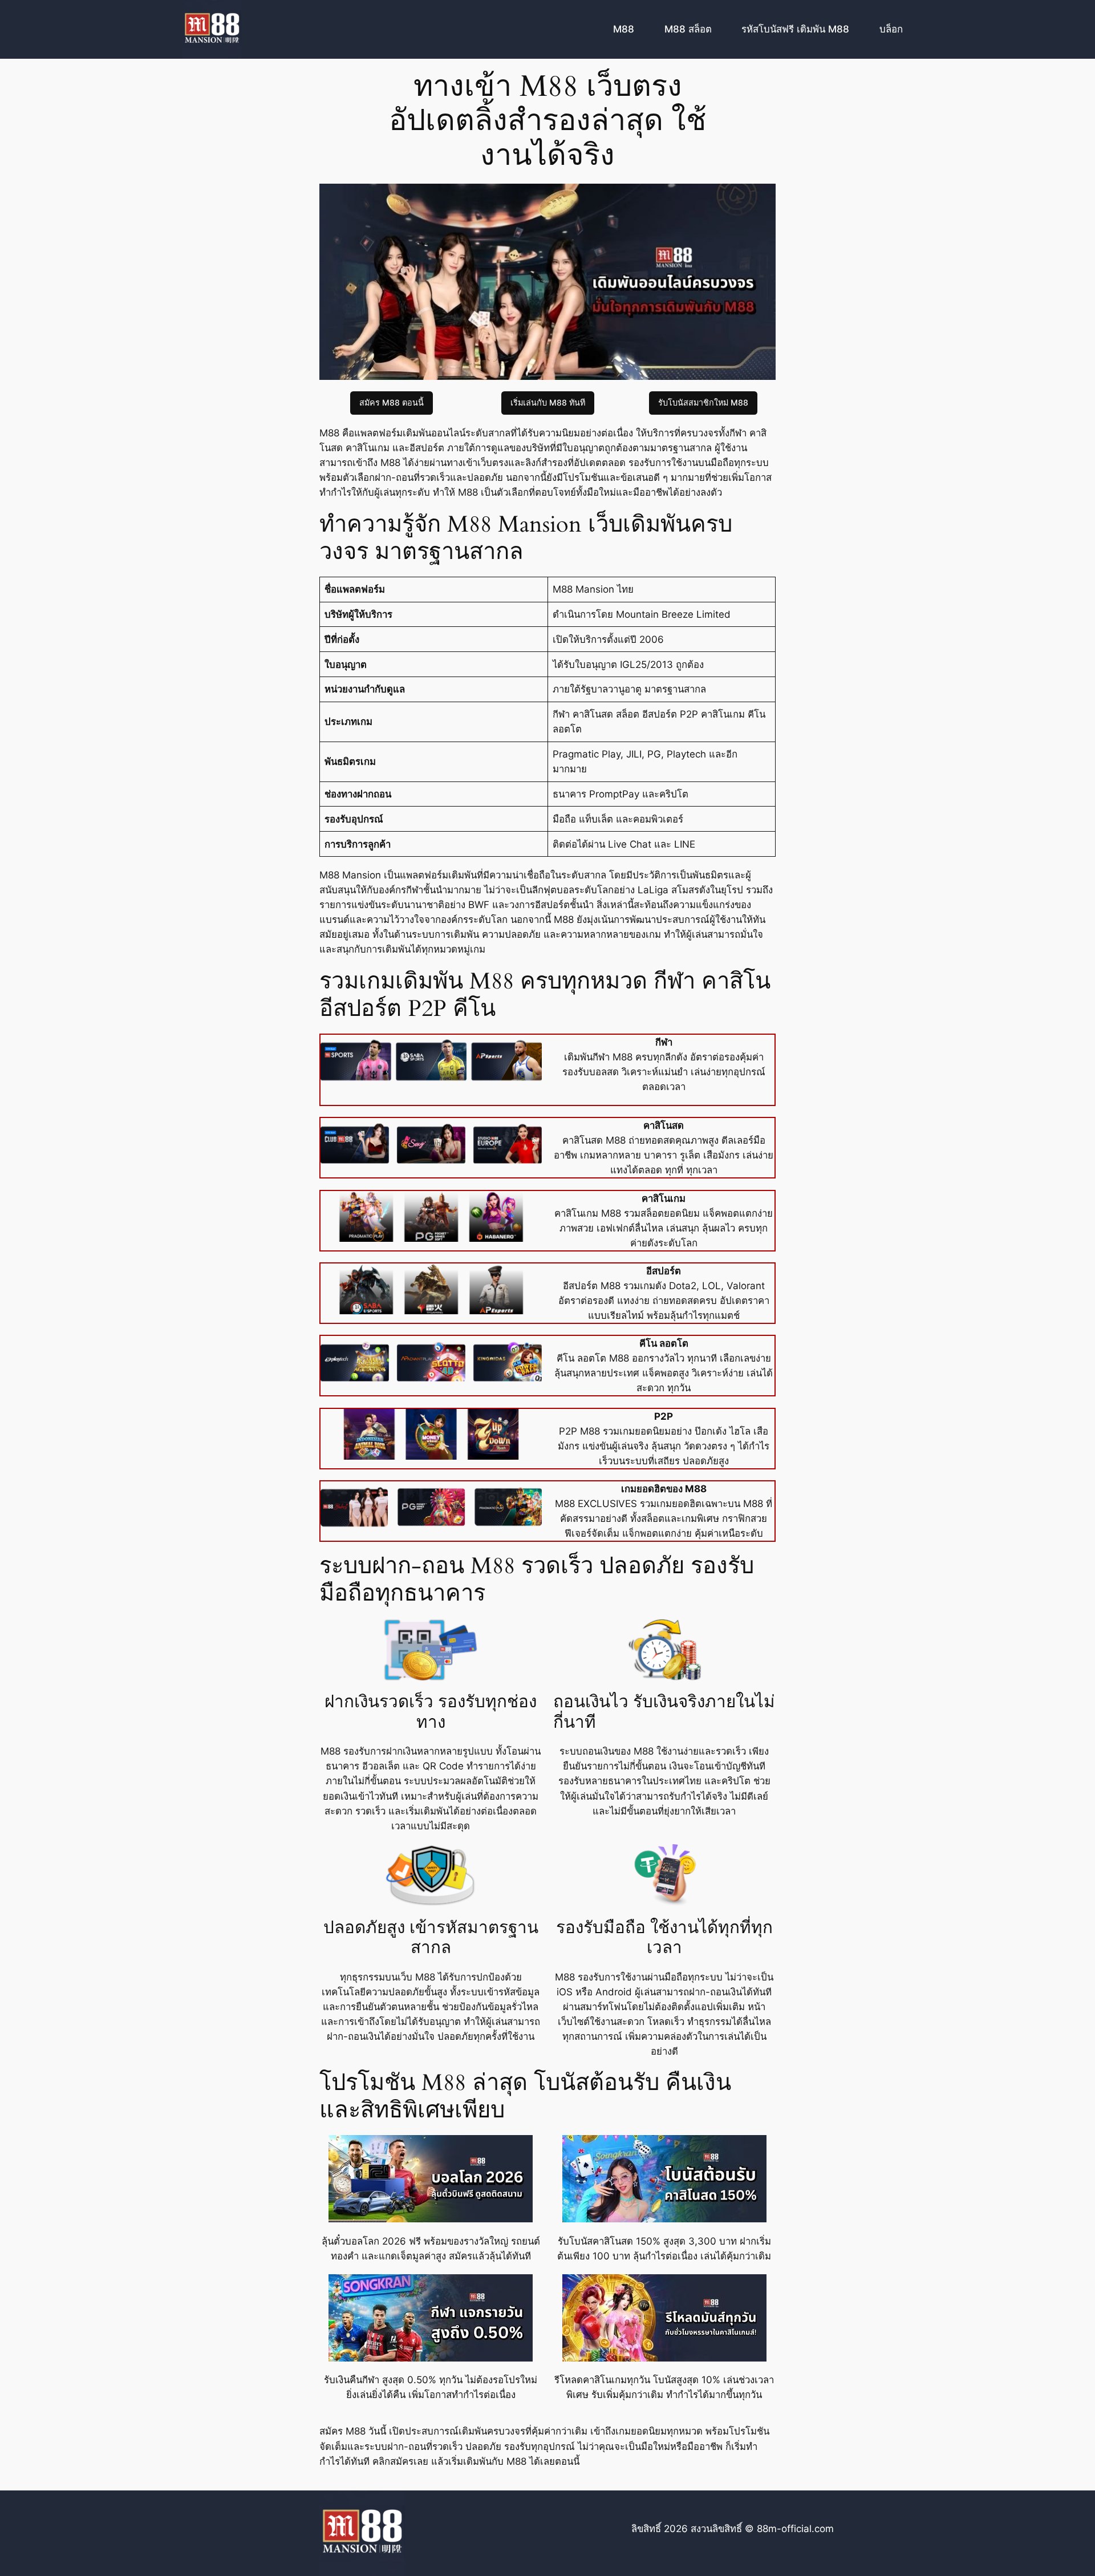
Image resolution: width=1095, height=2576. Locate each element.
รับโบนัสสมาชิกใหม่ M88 (703, 402)
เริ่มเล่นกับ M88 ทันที (548, 402)
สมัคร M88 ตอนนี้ (392, 402)
